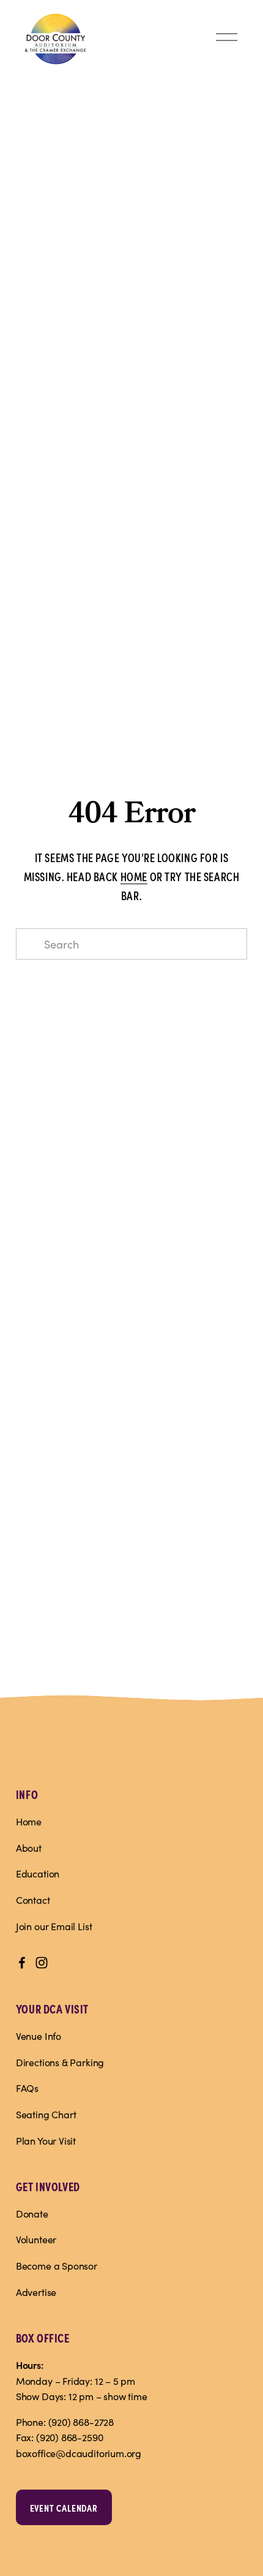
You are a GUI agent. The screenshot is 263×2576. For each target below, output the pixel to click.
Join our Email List (54, 1926)
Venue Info (39, 2036)
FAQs (27, 2088)
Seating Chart (46, 2114)
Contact (33, 1900)
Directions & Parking (60, 2062)
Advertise (36, 2292)
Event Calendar (64, 2507)
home (134, 876)
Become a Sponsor (57, 2266)
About (29, 1848)
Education (38, 1873)
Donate (32, 2214)
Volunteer (36, 2239)
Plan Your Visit (46, 2141)
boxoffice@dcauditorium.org (79, 2453)
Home (29, 1821)
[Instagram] (42, 1963)
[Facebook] (22, 1963)
